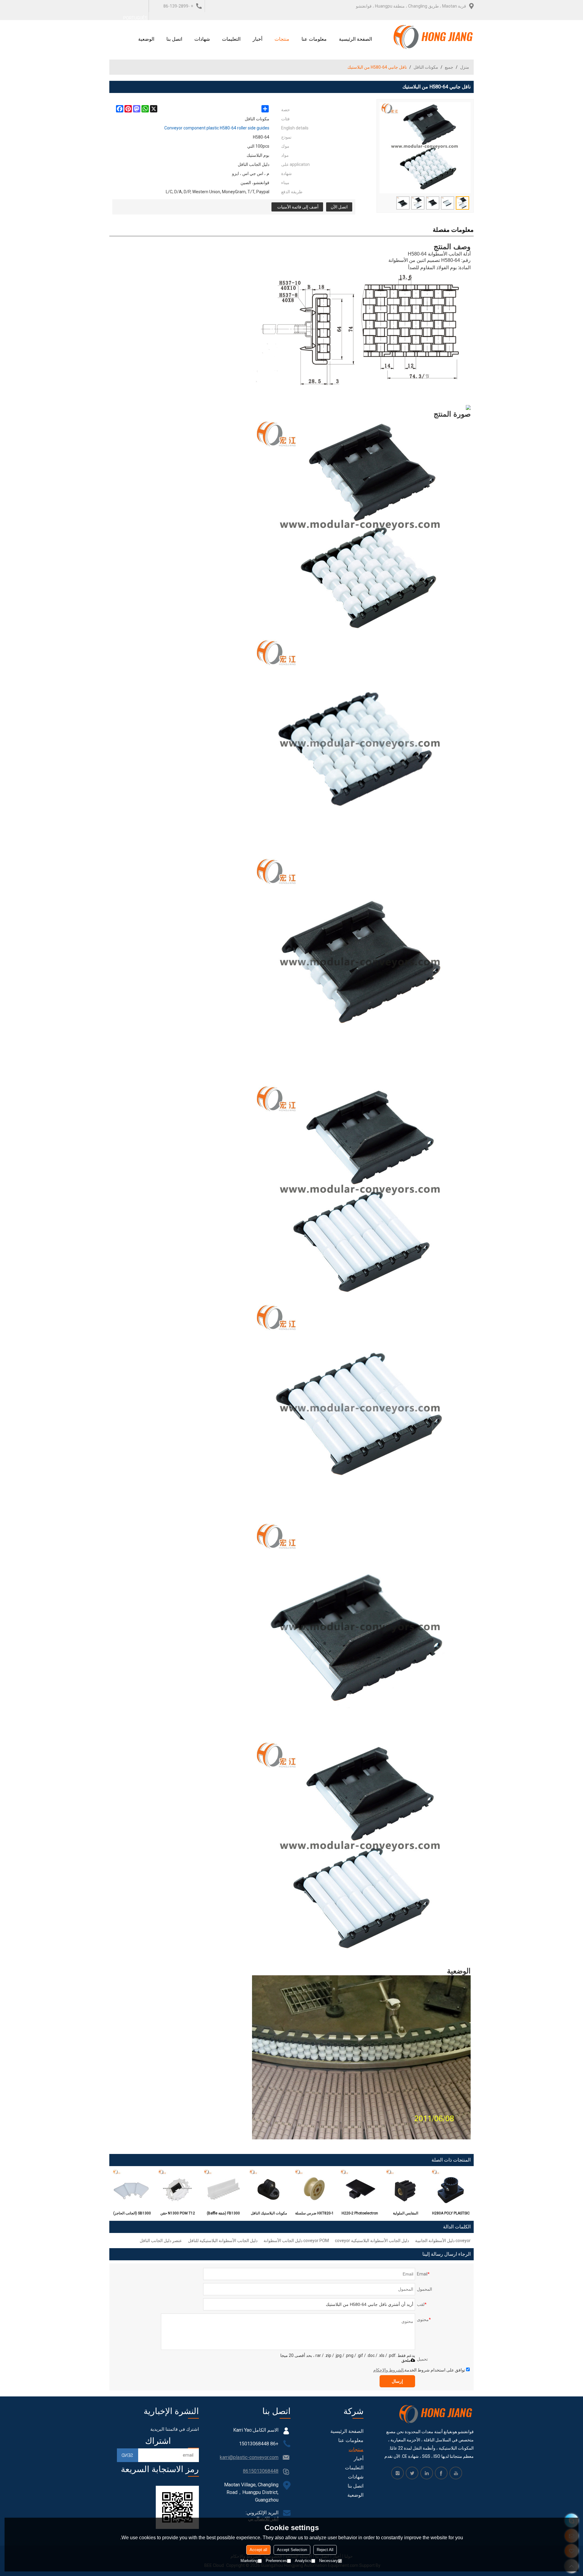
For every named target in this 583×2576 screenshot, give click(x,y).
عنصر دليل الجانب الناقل (161, 2241)
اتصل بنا (174, 39)
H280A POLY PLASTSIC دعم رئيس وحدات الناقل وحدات (451, 2214)
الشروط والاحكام (388, 2370)
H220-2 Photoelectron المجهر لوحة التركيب (360, 2214)
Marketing (249, 2561)
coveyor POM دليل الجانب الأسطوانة (296, 2241)
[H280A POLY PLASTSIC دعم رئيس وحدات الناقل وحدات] (451, 2189)
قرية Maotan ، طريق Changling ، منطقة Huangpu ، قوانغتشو (411, 6)
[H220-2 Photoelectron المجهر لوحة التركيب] (360, 2189)
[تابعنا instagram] (397, 2473)
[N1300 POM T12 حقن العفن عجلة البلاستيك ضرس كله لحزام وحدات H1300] (178, 2189)
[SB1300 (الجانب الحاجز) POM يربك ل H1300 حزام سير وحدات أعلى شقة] (132, 2189)
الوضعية (146, 39)
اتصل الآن (339, 207)
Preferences (276, 2561)
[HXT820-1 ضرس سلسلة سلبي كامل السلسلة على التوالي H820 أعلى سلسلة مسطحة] (314, 2189)
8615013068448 (261, 2471)
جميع (449, 67)
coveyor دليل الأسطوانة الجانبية (443, 2241)
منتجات (282, 39)
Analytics (303, 2561)
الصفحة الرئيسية (355, 39)
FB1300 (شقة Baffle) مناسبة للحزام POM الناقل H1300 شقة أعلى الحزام (223, 2214)
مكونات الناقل (426, 67)
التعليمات (231, 39)
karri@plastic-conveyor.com (249, 2457)
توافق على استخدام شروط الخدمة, (419, 2370)
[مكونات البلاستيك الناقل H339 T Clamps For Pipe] (269, 2189)
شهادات (202, 39)
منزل (465, 67)
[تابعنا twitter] (412, 2473)
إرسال (397, 2381)
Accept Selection (292, 2550)
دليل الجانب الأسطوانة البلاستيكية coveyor (372, 2241)
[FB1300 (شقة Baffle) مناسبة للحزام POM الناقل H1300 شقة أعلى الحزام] (223, 2189)
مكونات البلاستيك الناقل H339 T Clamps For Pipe (269, 2214)
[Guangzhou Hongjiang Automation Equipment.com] (433, 37)
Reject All (325, 2550)
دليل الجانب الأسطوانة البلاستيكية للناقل (223, 2241)
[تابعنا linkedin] (427, 2473)
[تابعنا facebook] (441, 2473)
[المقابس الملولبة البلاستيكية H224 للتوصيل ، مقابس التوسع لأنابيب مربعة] (405, 2189)
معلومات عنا (314, 39)
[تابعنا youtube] (456, 2473)
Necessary (329, 2561)
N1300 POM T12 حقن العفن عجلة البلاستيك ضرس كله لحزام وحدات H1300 (178, 2214)
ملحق (406, 2360)
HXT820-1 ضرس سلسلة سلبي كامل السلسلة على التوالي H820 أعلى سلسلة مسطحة (314, 2214)
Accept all (258, 2550)
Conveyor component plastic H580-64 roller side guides (217, 128)
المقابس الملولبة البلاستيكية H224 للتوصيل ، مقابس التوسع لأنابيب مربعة (406, 2214)
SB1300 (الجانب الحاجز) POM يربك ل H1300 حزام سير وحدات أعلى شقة (132, 2214)
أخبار (257, 39)
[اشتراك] (128, 2455)
